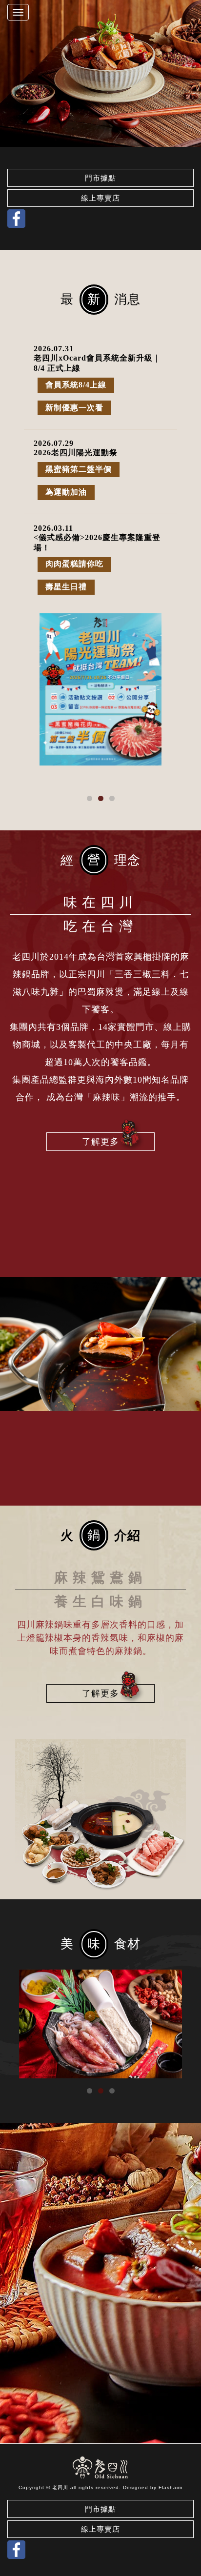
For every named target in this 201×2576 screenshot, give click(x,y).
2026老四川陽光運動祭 (76, 453)
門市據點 (100, 178)
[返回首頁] (101, 2468)
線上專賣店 (100, 198)
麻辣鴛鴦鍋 (100, 1578)
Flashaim (171, 2487)
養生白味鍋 (100, 1601)
